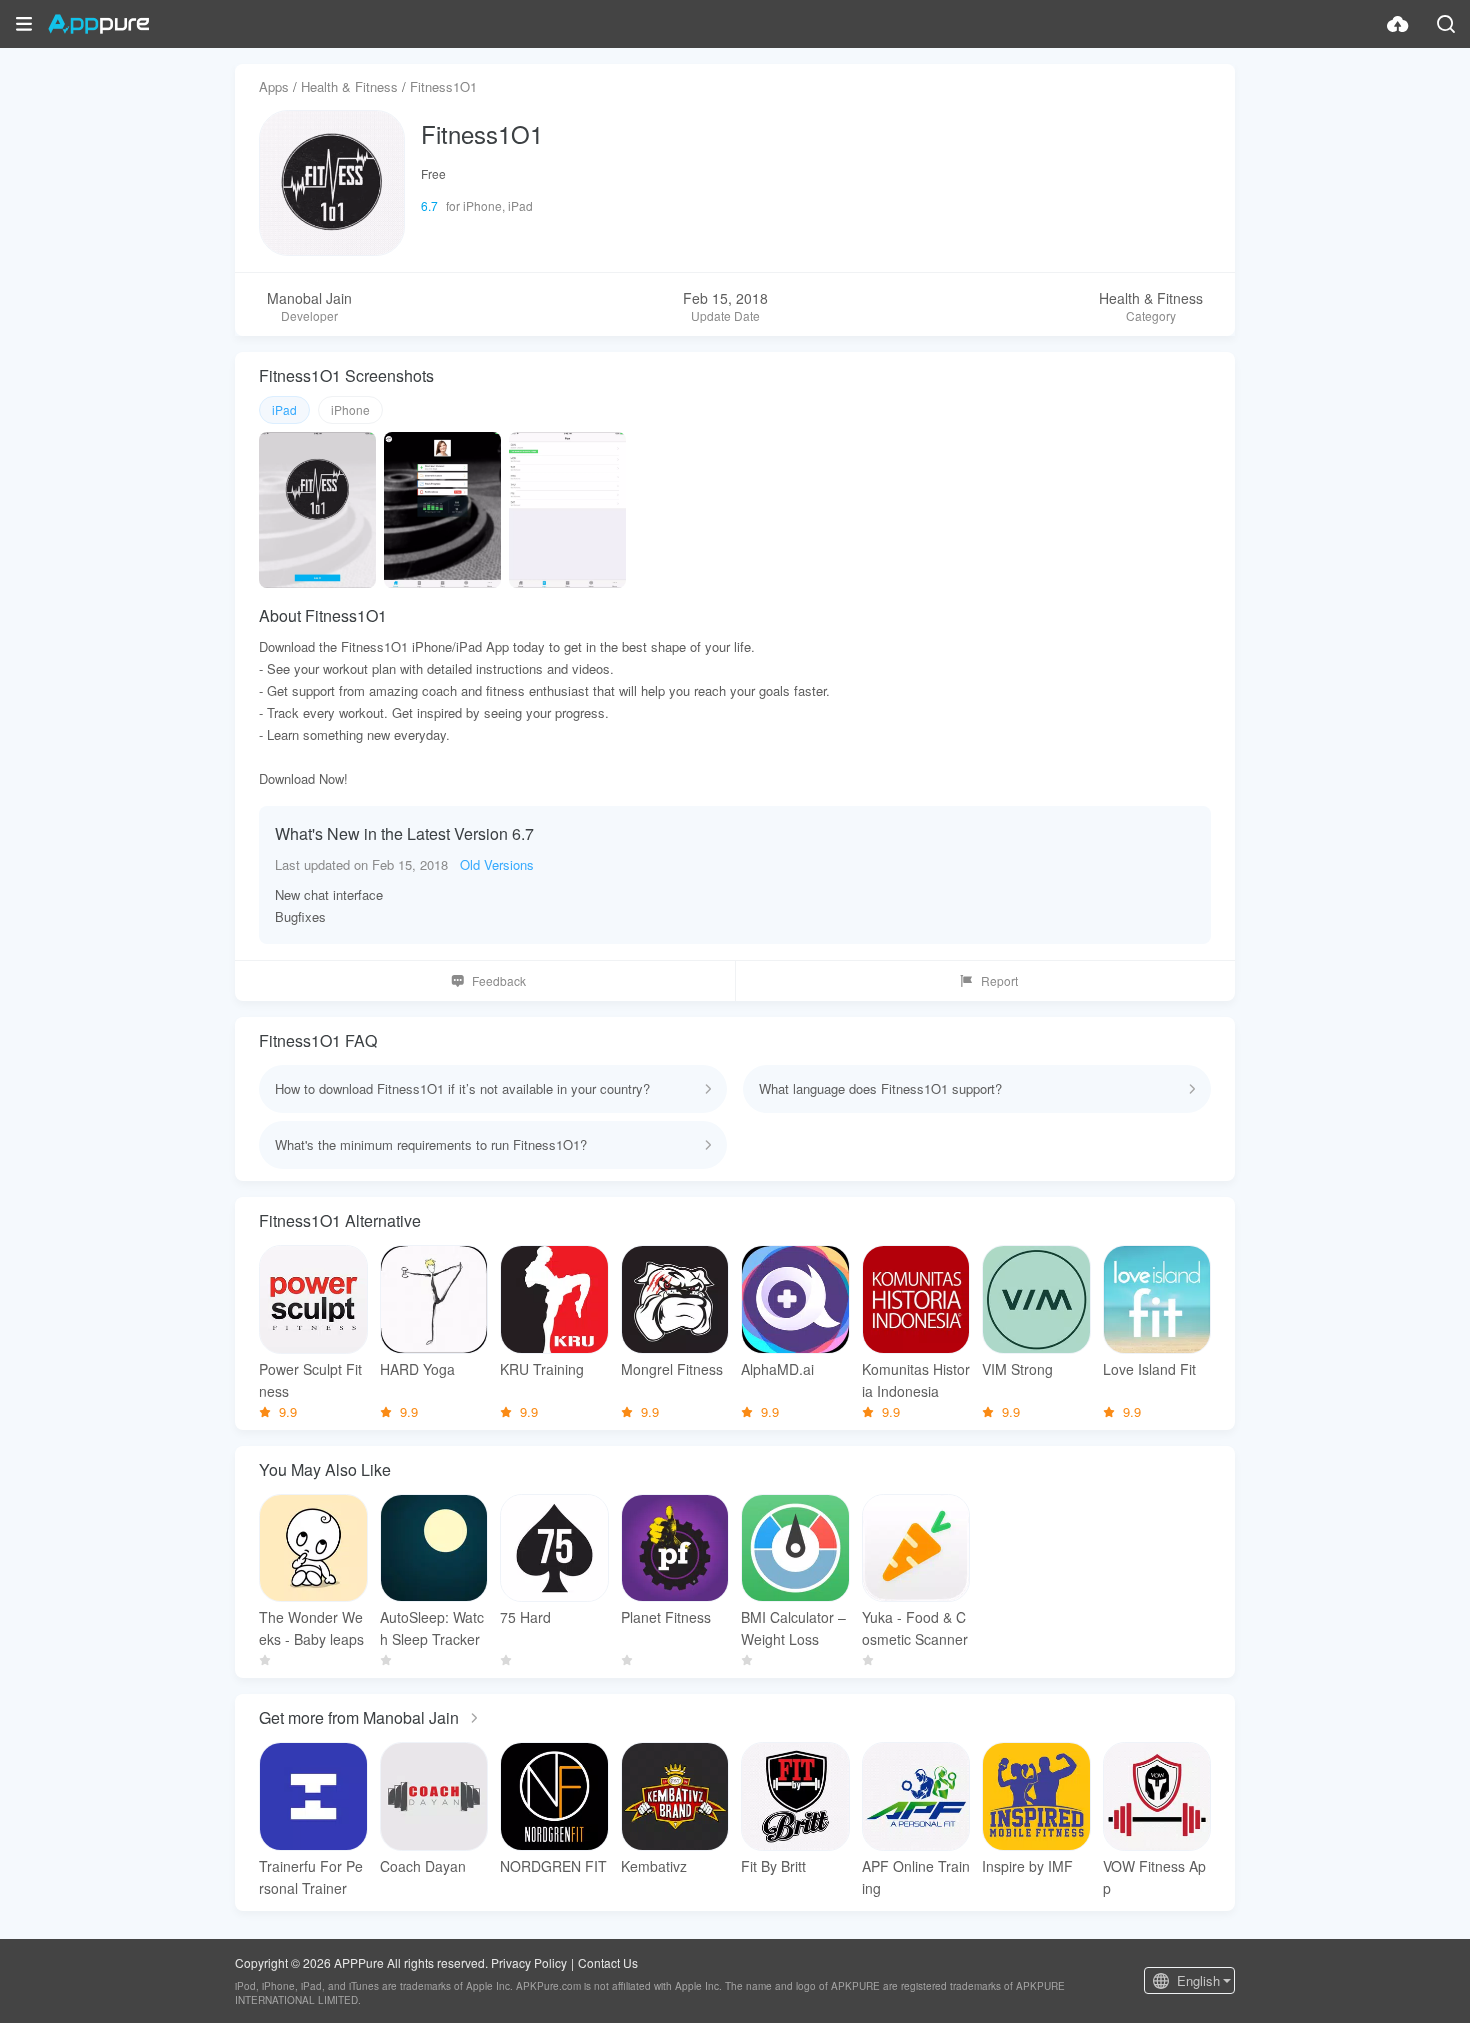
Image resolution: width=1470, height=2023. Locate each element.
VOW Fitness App (1154, 1877)
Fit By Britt (773, 1866)
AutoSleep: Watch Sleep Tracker (432, 1628)
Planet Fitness (666, 1617)
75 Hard (525, 1617)
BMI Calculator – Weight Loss (793, 1628)
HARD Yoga (417, 1369)
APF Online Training (916, 1877)
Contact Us (608, 1962)
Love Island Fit (1149, 1369)
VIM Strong (1017, 1369)
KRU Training (542, 1369)
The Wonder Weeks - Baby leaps (311, 1628)
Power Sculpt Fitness (310, 1380)
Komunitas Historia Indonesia (916, 1380)
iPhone (350, 409)
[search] (1446, 24)
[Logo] (98, 24)
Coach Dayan (423, 1866)
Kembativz (654, 1866)
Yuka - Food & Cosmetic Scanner (915, 1628)
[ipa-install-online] (1398, 24)
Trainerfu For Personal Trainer (311, 1877)
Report (999, 980)
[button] (24, 24)
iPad (284, 409)
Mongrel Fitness (672, 1369)
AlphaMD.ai (777, 1369)
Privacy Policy (529, 1962)
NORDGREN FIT (553, 1866)
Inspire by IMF (1027, 1866)
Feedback (499, 980)
